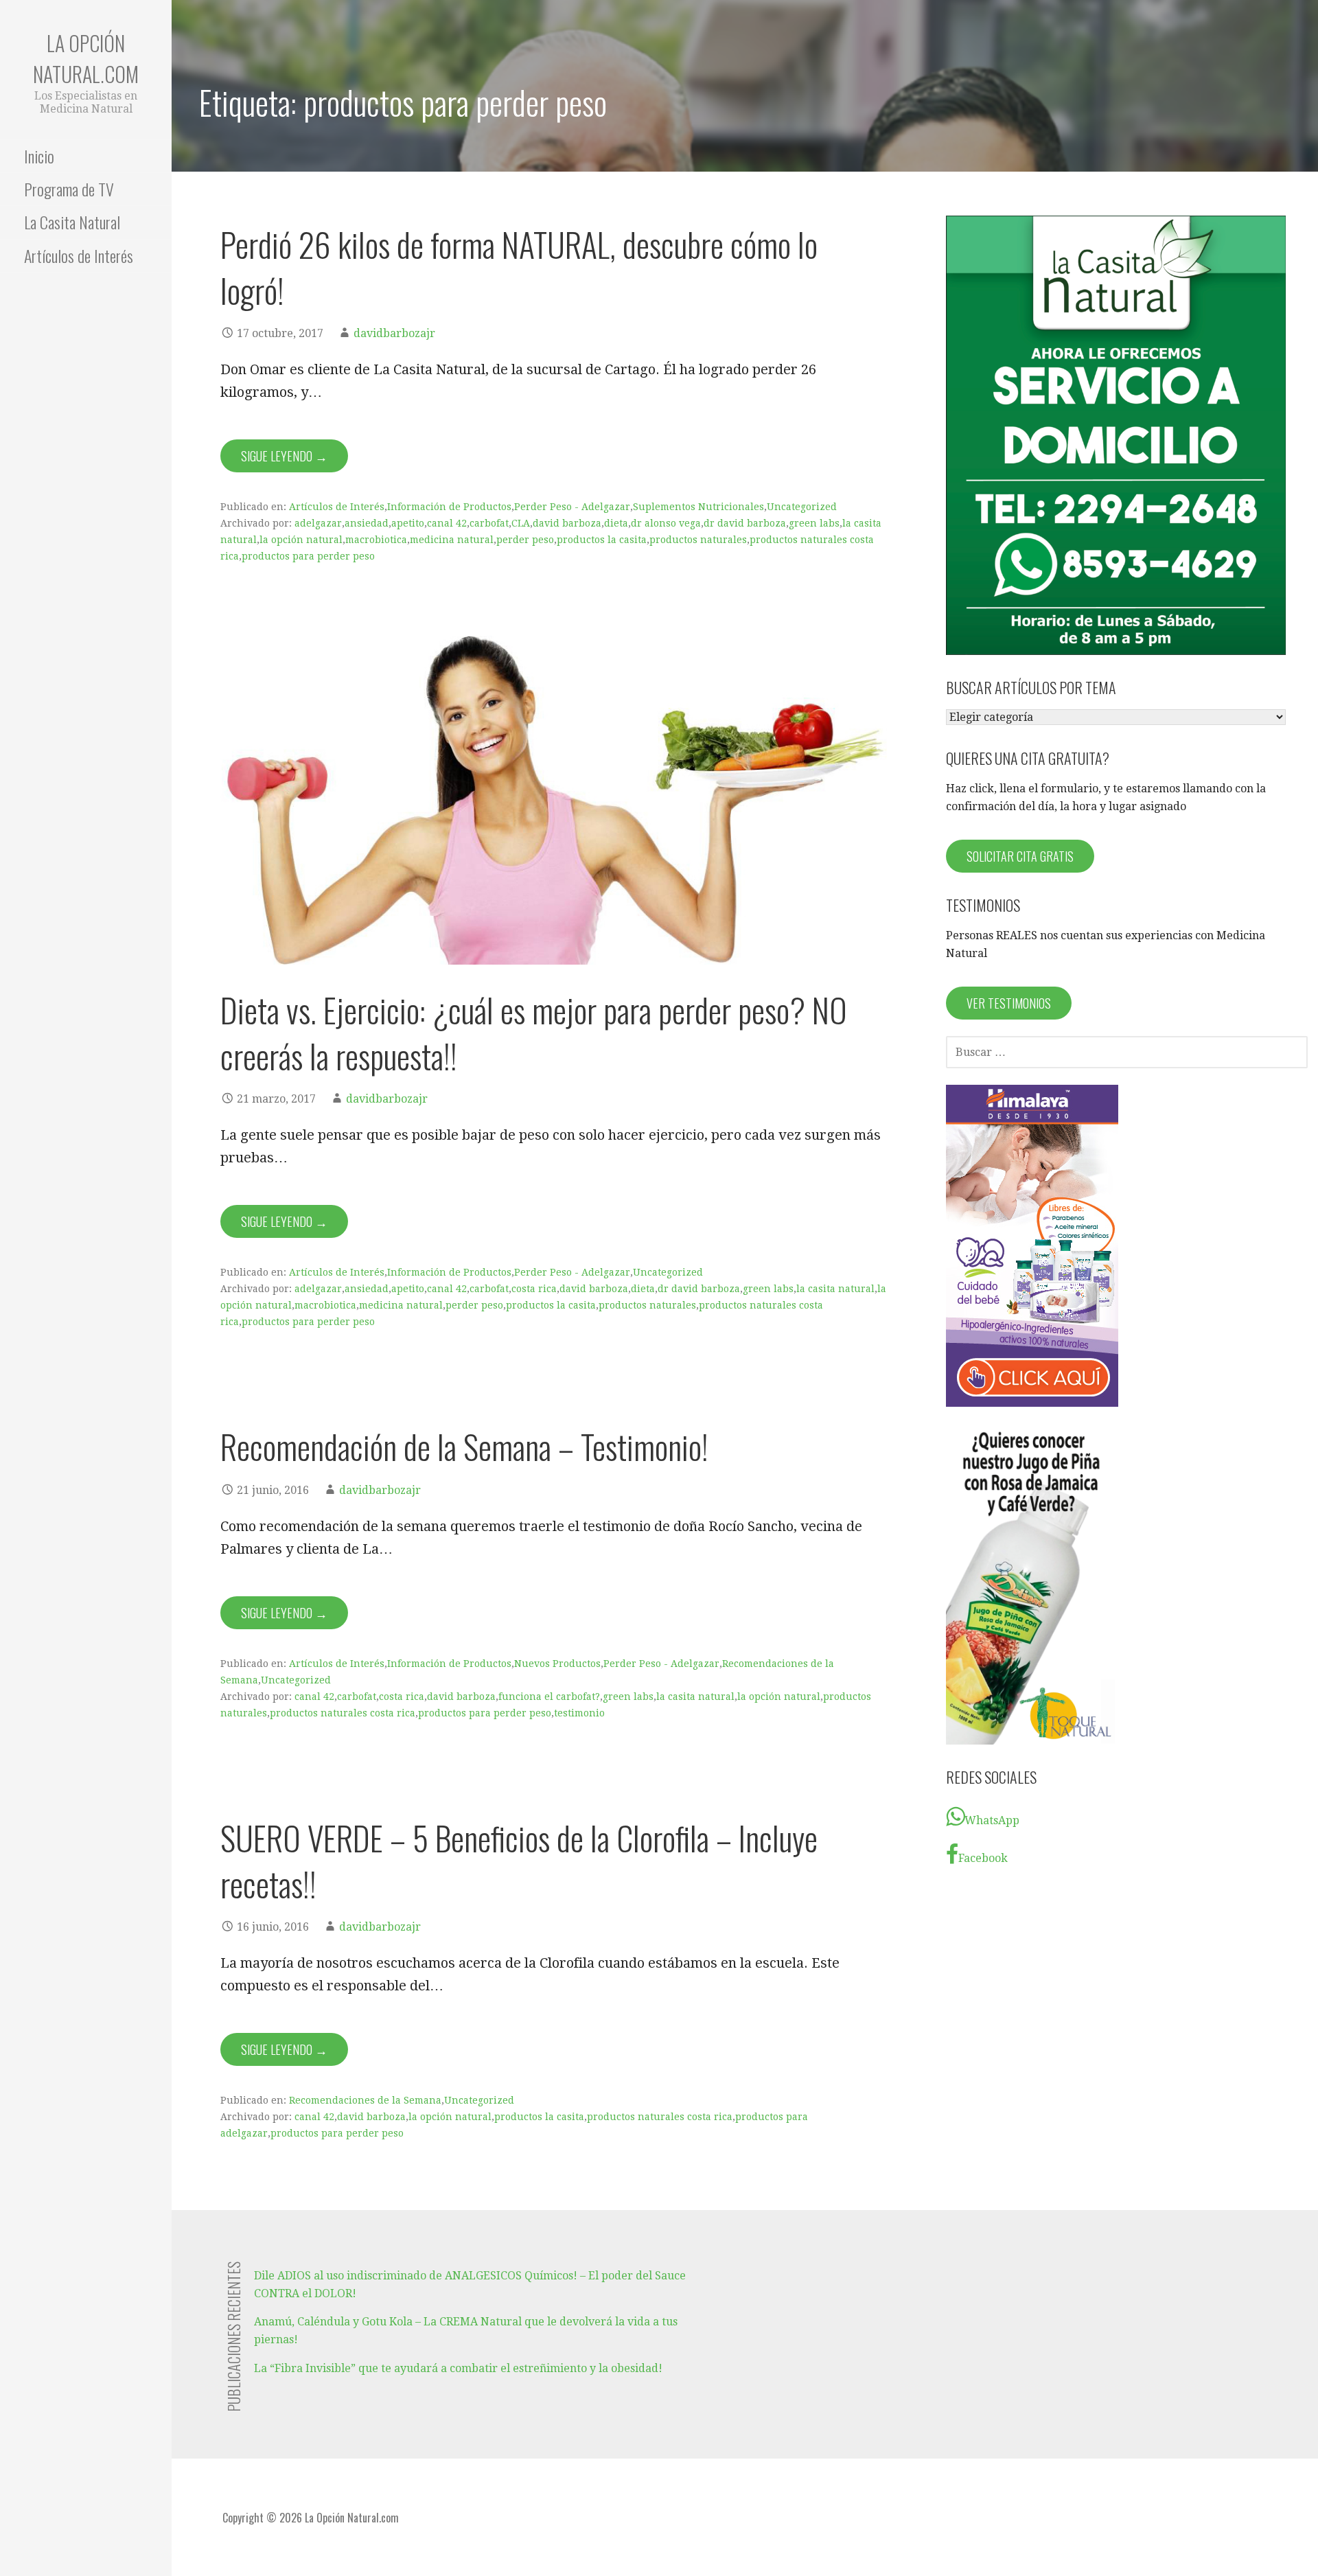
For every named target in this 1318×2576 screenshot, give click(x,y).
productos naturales (698, 540)
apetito (408, 523)
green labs (814, 523)
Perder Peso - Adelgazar (572, 507)
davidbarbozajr (394, 333)
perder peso (525, 540)
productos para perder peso (308, 556)
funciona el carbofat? (549, 1697)
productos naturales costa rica (343, 1713)
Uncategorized (802, 507)
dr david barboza (745, 523)
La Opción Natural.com (86, 58)
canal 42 (447, 523)
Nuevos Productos (557, 1664)
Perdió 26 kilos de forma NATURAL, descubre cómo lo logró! (519, 267)
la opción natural (301, 540)
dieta (616, 523)
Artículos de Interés (79, 255)
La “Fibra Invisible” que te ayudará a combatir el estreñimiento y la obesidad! (458, 2368)
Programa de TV (69, 189)
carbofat (489, 523)
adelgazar (318, 523)
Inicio (39, 156)
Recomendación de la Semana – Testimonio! (464, 1446)
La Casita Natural (72, 222)
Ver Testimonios (1009, 1003)
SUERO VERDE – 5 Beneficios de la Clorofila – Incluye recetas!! (519, 1861)
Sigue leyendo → (284, 456)
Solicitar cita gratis (1020, 856)
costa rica (534, 1289)
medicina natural (452, 540)
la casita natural (835, 1289)
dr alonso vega (666, 523)
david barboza (567, 523)
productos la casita (602, 540)
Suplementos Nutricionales (698, 507)
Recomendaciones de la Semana (365, 2100)
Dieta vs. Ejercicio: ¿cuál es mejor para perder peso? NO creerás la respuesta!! (534, 1033)
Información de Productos (449, 507)
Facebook (983, 1858)
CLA (521, 523)
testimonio (579, 1713)
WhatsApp (992, 1820)
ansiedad (367, 523)
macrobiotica (376, 540)
